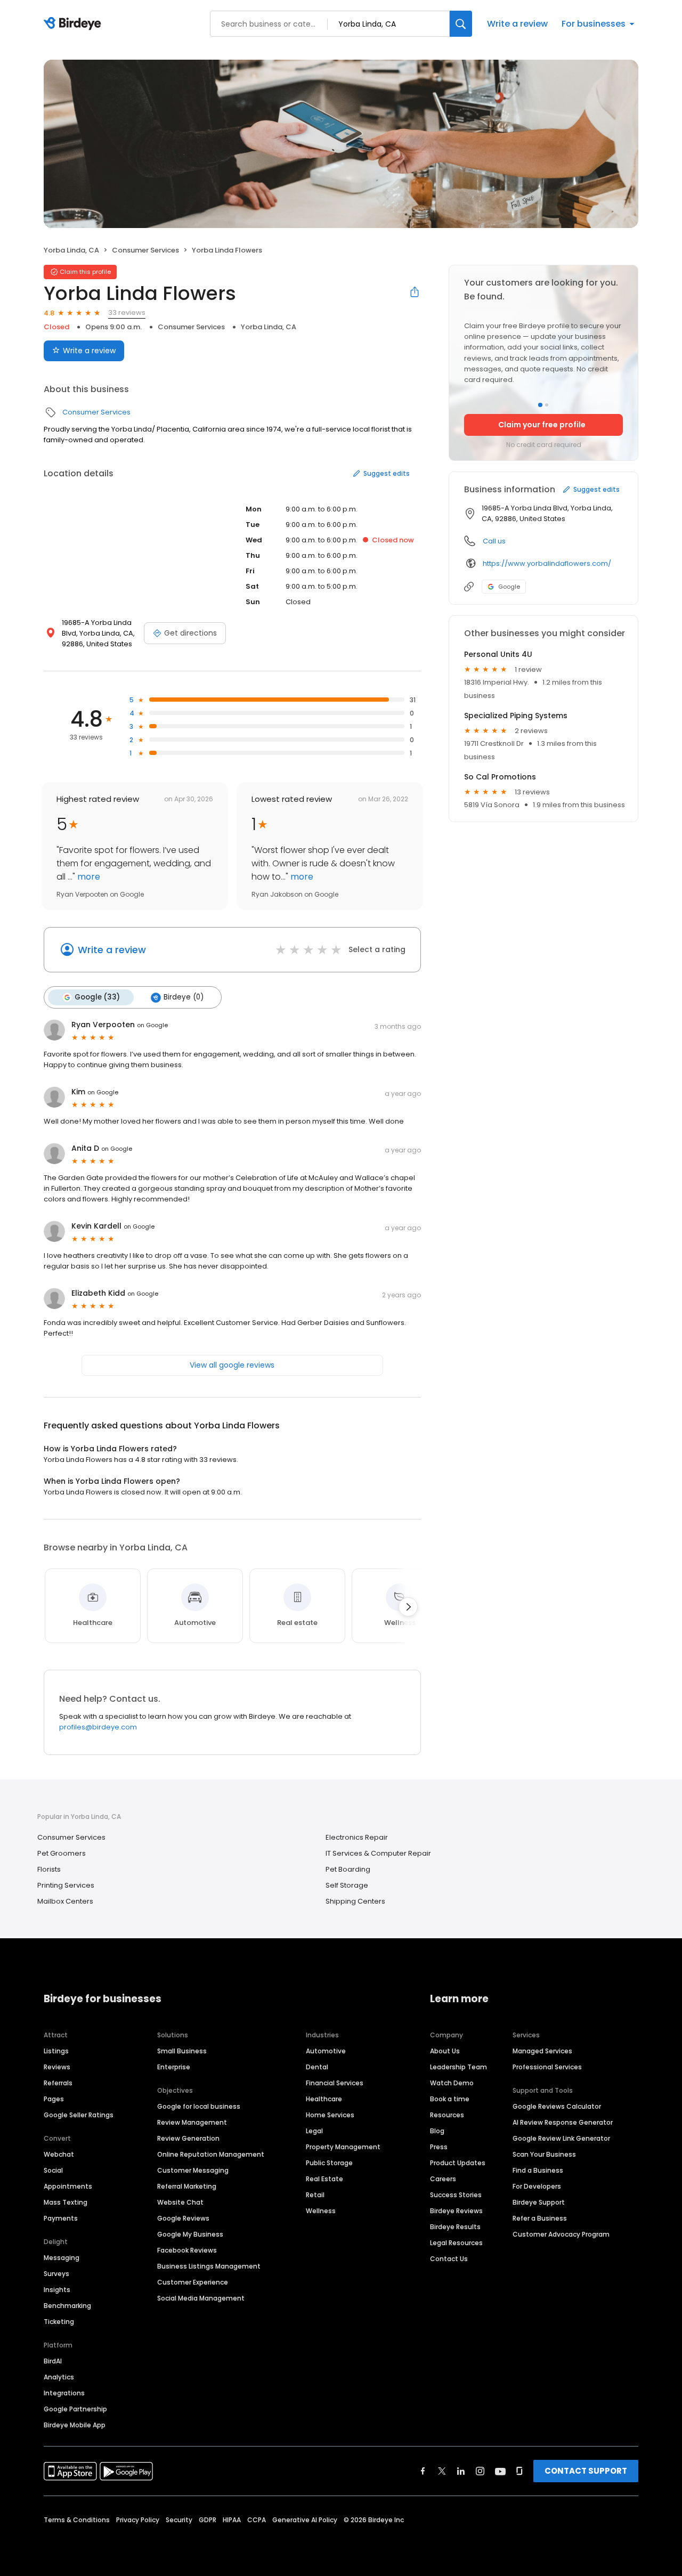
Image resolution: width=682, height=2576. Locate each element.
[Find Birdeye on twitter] (442, 2471)
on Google (152, 1025)
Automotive (326, 2051)
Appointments (68, 2186)
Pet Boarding (348, 1869)
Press (439, 2147)
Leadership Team (458, 2067)
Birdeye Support (539, 2202)
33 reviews (127, 312)
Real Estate (324, 2179)
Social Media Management (201, 2298)
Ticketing (59, 2322)
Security (179, 2520)
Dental (317, 2067)
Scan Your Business (544, 2154)
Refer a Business (540, 2218)
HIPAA (232, 2520)
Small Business (182, 2051)
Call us (494, 541)
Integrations (64, 2393)
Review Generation (188, 2138)
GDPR (208, 2520)
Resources (447, 2115)
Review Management (192, 2122)
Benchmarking (67, 2306)
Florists (49, 1869)
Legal (314, 2131)
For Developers (537, 2186)
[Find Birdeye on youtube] (500, 2471)
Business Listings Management (209, 2266)
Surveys (56, 2274)
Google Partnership (75, 2409)
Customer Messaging (193, 2170)
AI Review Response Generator (563, 2122)
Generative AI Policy (305, 2520)
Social (53, 2170)
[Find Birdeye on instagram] (480, 2471)
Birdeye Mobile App (75, 2425)
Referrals (58, 2083)
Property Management (343, 2147)
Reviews (57, 2067)
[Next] (408, 1607)
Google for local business (199, 2106)
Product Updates (458, 2163)
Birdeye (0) (184, 997)
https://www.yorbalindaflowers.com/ (547, 563)
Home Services (330, 2115)
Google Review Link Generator (561, 2138)
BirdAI (53, 2361)
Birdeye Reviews (456, 2211)
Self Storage (347, 1885)
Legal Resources (456, 2243)
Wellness (321, 2211)
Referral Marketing (187, 2186)
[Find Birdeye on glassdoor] (519, 2471)
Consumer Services (145, 250)
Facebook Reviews (187, 2250)
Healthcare (324, 2099)
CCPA (257, 2520)
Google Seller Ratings (79, 2115)
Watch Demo (452, 2083)
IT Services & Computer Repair (378, 1853)
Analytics (59, 2377)
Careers (443, 2179)
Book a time (450, 2099)
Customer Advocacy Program (561, 2234)
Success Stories (456, 2195)
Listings (56, 2051)
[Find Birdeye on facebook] (423, 2471)
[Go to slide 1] (540, 405)
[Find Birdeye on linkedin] (461, 2471)
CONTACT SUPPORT (586, 2471)
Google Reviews (183, 2218)
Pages (54, 2099)
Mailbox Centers (65, 1901)
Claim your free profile (542, 425)
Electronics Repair (357, 1837)
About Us (445, 2051)
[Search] (461, 24)
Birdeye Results (455, 2227)
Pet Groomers (62, 1853)
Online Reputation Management (211, 2154)
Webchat (59, 2154)
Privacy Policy (138, 2520)
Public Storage (329, 2163)
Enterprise (174, 2067)
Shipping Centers (355, 1901)
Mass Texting (66, 2202)
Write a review (517, 24)
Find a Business (538, 2170)
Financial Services (335, 2083)
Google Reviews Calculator (557, 2106)
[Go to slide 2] (547, 405)
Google (509, 587)
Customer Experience (193, 2282)
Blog (437, 2131)
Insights (57, 2290)
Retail (315, 2195)
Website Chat (180, 2202)
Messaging (62, 2258)
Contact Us (449, 2259)
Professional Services (547, 2067)
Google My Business (190, 2234)
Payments (61, 2218)
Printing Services (66, 1885)
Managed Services (542, 2051)
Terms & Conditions (77, 2520)
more (88, 877)
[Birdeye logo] (74, 24)
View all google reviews (232, 1365)
